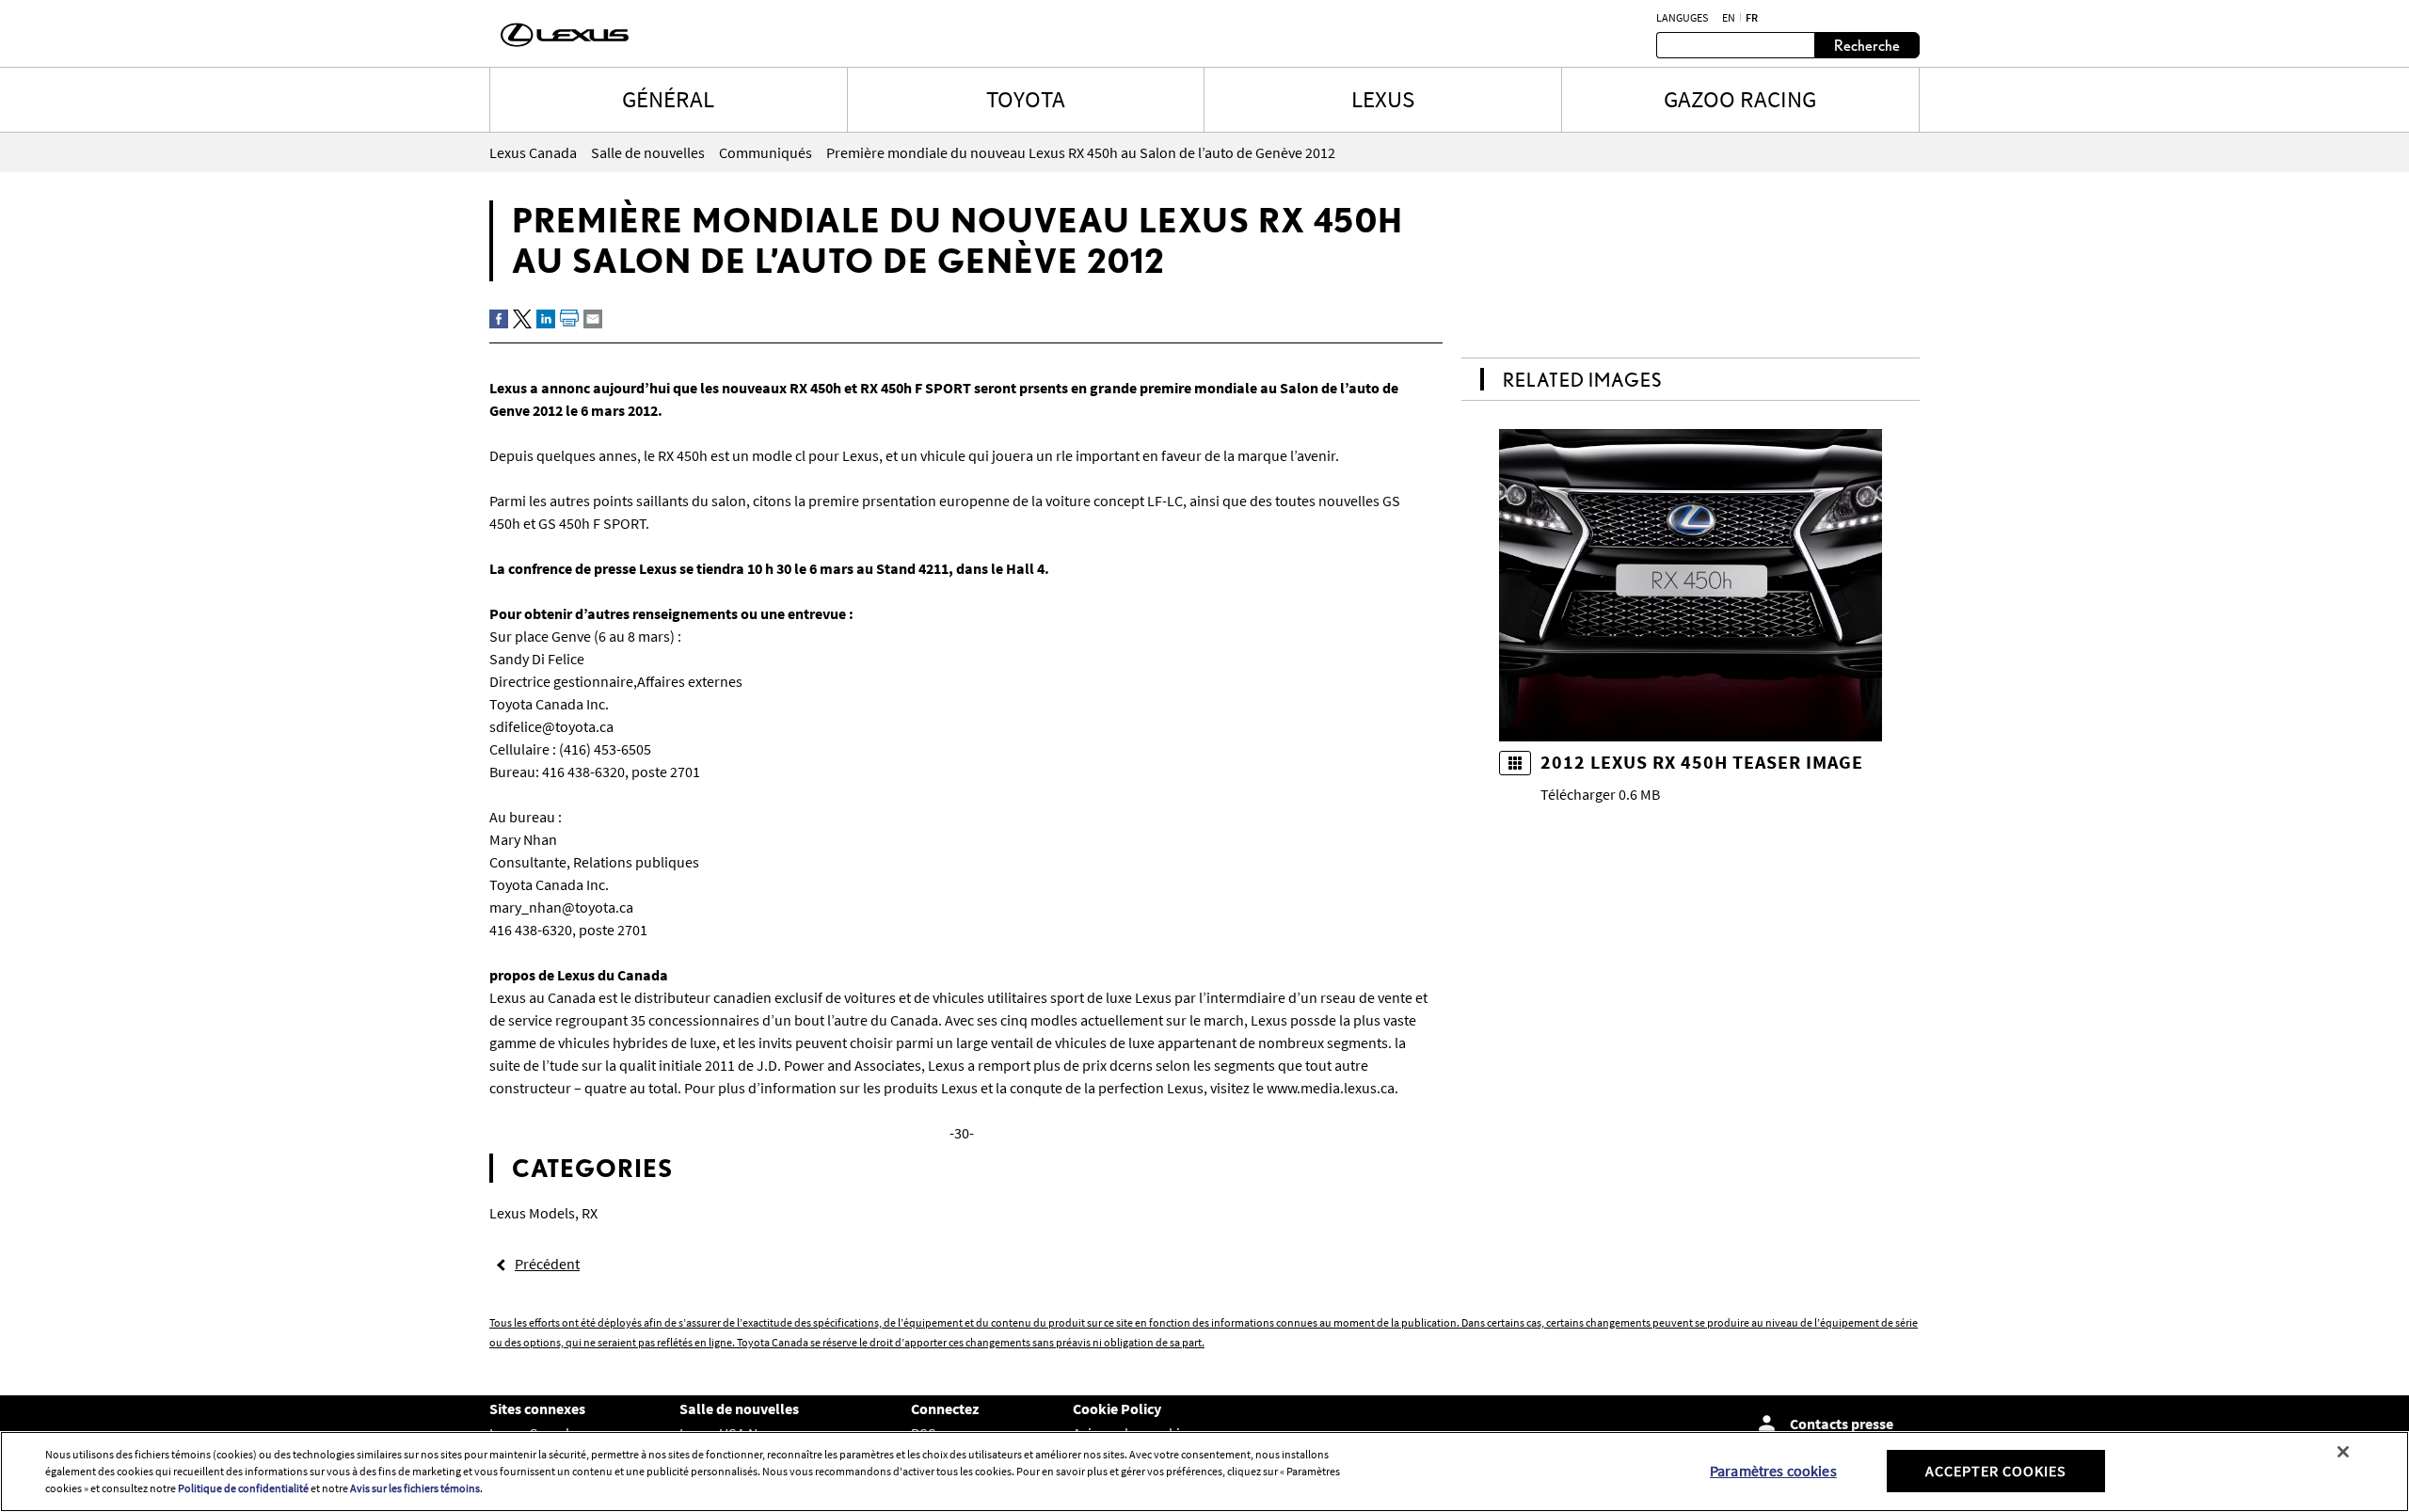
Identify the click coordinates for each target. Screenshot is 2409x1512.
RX (590, 1213)
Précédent (547, 1264)
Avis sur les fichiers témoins (415, 1488)
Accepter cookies (1996, 1471)
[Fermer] (2343, 1452)
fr (1752, 18)
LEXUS (1383, 99)
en (1729, 18)
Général (668, 99)
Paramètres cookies (1773, 1471)
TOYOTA (1026, 99)
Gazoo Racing (1740, 99)
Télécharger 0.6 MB (1600, 794)
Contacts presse (1842, 1424)
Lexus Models (532, 1213)
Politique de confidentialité (243, 1488)
